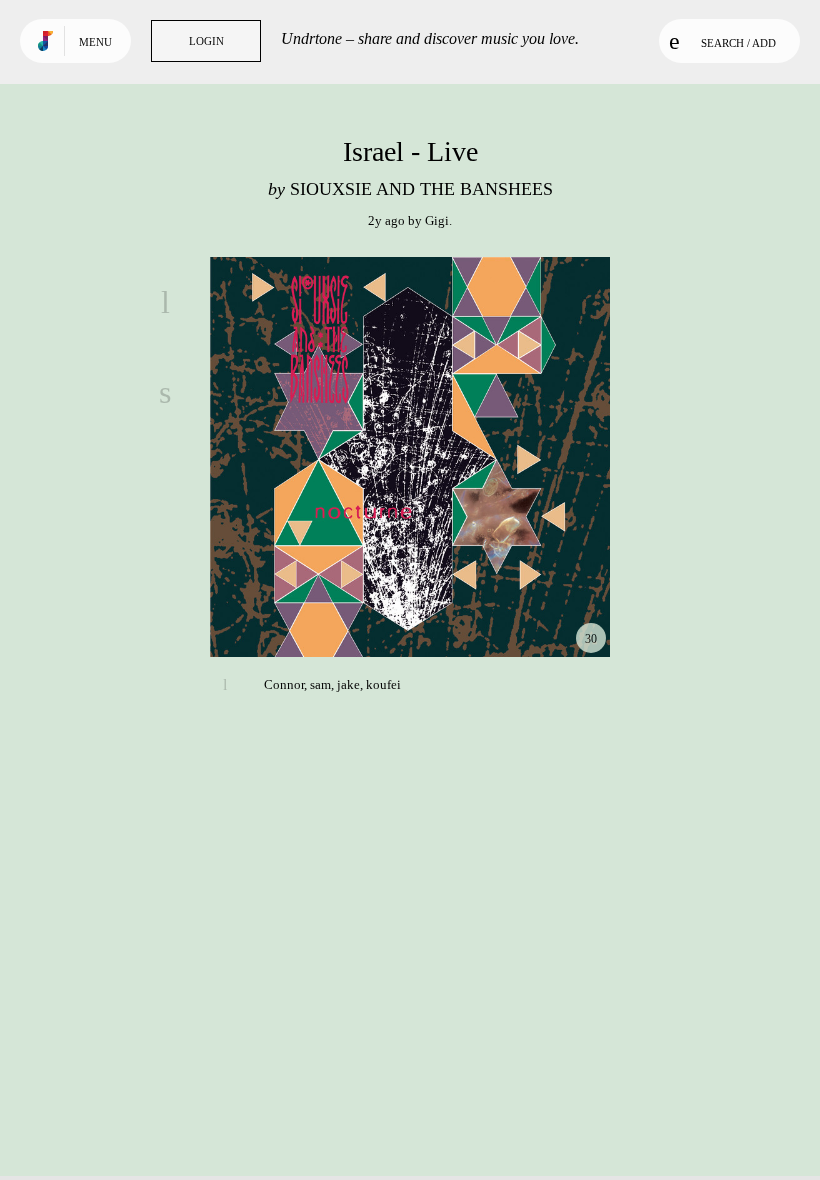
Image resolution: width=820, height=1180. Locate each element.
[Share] (165, 392)
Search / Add (738, 43)
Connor (284, 684)
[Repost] (165, 482)
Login (206, 41)
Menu (95, 42)
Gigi (437, 220)
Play (410, 457)
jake (348, 684)
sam (320, 684)
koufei (383, 684)
